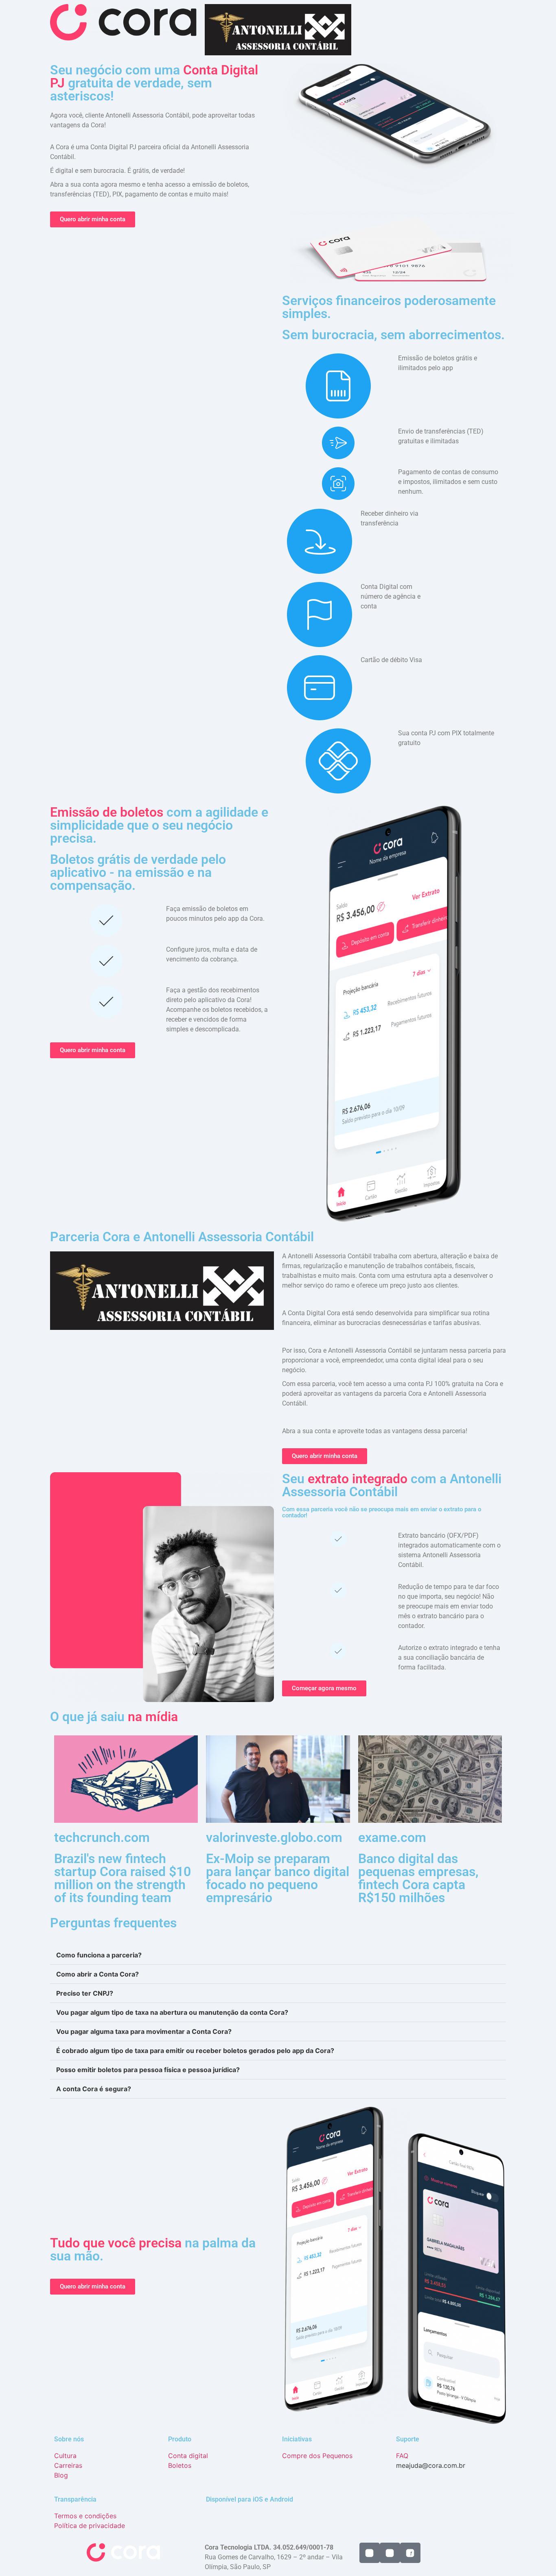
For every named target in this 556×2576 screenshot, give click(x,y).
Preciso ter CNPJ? (85, 1993)
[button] (278, 1955)
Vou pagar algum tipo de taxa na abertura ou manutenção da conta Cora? (172, 2012)
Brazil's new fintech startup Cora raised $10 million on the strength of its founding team (123, 1878)
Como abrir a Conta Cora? (97, 1974)
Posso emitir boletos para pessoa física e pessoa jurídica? (148, 2070)
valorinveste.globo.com (274, 1837)
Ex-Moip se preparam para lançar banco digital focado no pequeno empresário (278, 1878)
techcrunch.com (102, 1837)
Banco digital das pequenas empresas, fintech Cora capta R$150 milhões (418, 1878)
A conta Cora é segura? (94, 2089)
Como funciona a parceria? (99, 1955)
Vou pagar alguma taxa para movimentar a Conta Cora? (144, 2031)
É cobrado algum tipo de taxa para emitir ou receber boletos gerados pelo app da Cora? (195, 2051)
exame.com (392, 1837)
